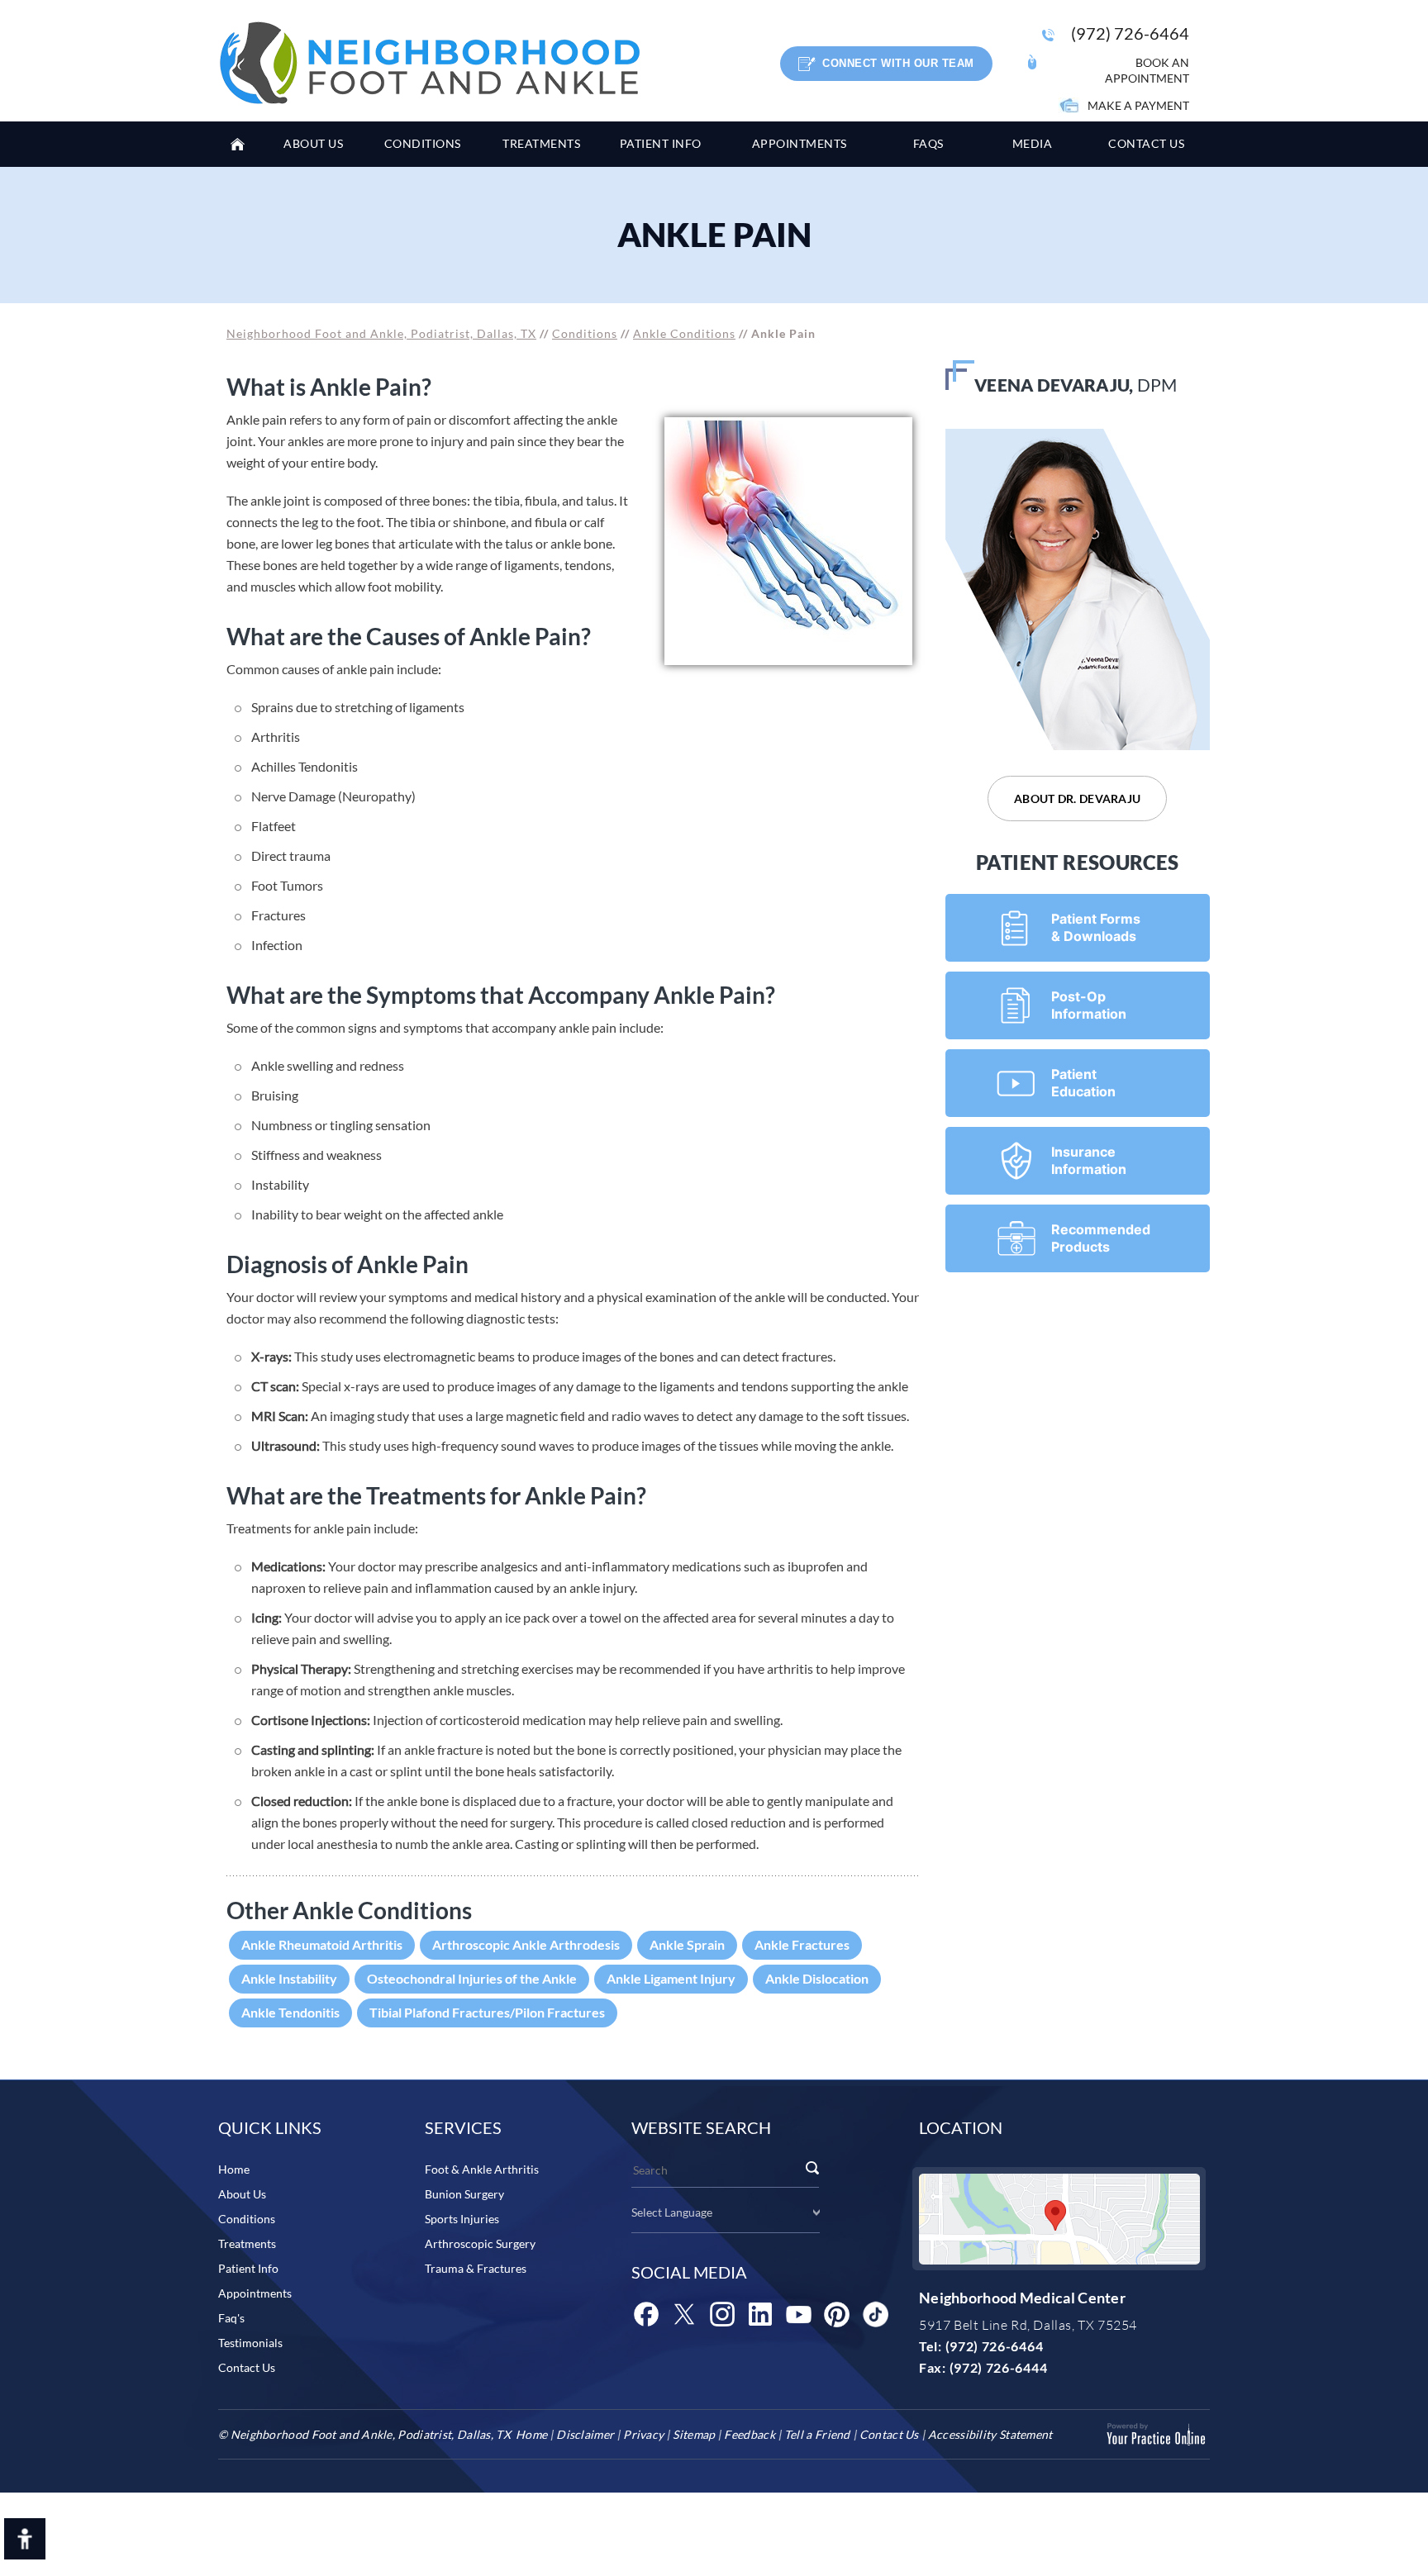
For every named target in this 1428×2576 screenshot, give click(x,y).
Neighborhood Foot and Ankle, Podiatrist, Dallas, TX (381, 333)
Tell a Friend (817, 2434)
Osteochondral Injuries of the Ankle (472, 1978)
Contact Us (247, 2367)
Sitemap (694, 2434)
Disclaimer (585, 2434)
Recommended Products (1101, 1238)
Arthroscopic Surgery (480, 2243)
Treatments (247, 2243)
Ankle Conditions (684, 333)
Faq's (231, 2318)
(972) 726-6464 (1130, 33)
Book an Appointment (1147, 70)
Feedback (749, 2434)
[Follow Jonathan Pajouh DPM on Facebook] (646, 2314)
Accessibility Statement (990, 2434)
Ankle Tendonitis (290, 2012)
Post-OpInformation (1089, 1005)
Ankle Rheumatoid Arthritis (322, 1944)
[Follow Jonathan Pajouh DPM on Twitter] (684, 2314)
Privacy (643, 2434)
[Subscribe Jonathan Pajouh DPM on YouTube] (798, 2314)
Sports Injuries (462, 2219)
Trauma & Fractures (476, 2268)
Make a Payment (1138, 105)
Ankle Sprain (687, 1944)
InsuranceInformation (1089, 1160)
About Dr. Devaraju (1077, 798)
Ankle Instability (289, 1978)
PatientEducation (1083, 1083)
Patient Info (248, 2268)
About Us (242, 2194)
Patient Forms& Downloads (1096, 927)
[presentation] (714, 235)
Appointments (255, 2293)
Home (243, 144)
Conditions (585, 333)
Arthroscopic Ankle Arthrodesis (526, 1944)
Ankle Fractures (802, 1944)
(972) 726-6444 (999, 2367)
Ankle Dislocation (817, 1978)
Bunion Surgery (464, 2194)
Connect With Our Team (898, 63)
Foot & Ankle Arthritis (482, 2169)
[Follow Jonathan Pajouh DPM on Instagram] (722, 2314)
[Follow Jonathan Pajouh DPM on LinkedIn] (760, 2314)
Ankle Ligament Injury (671, 1978)
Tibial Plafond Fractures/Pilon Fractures (487, 2012)
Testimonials (250, 2343)
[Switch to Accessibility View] (25, 2539)
